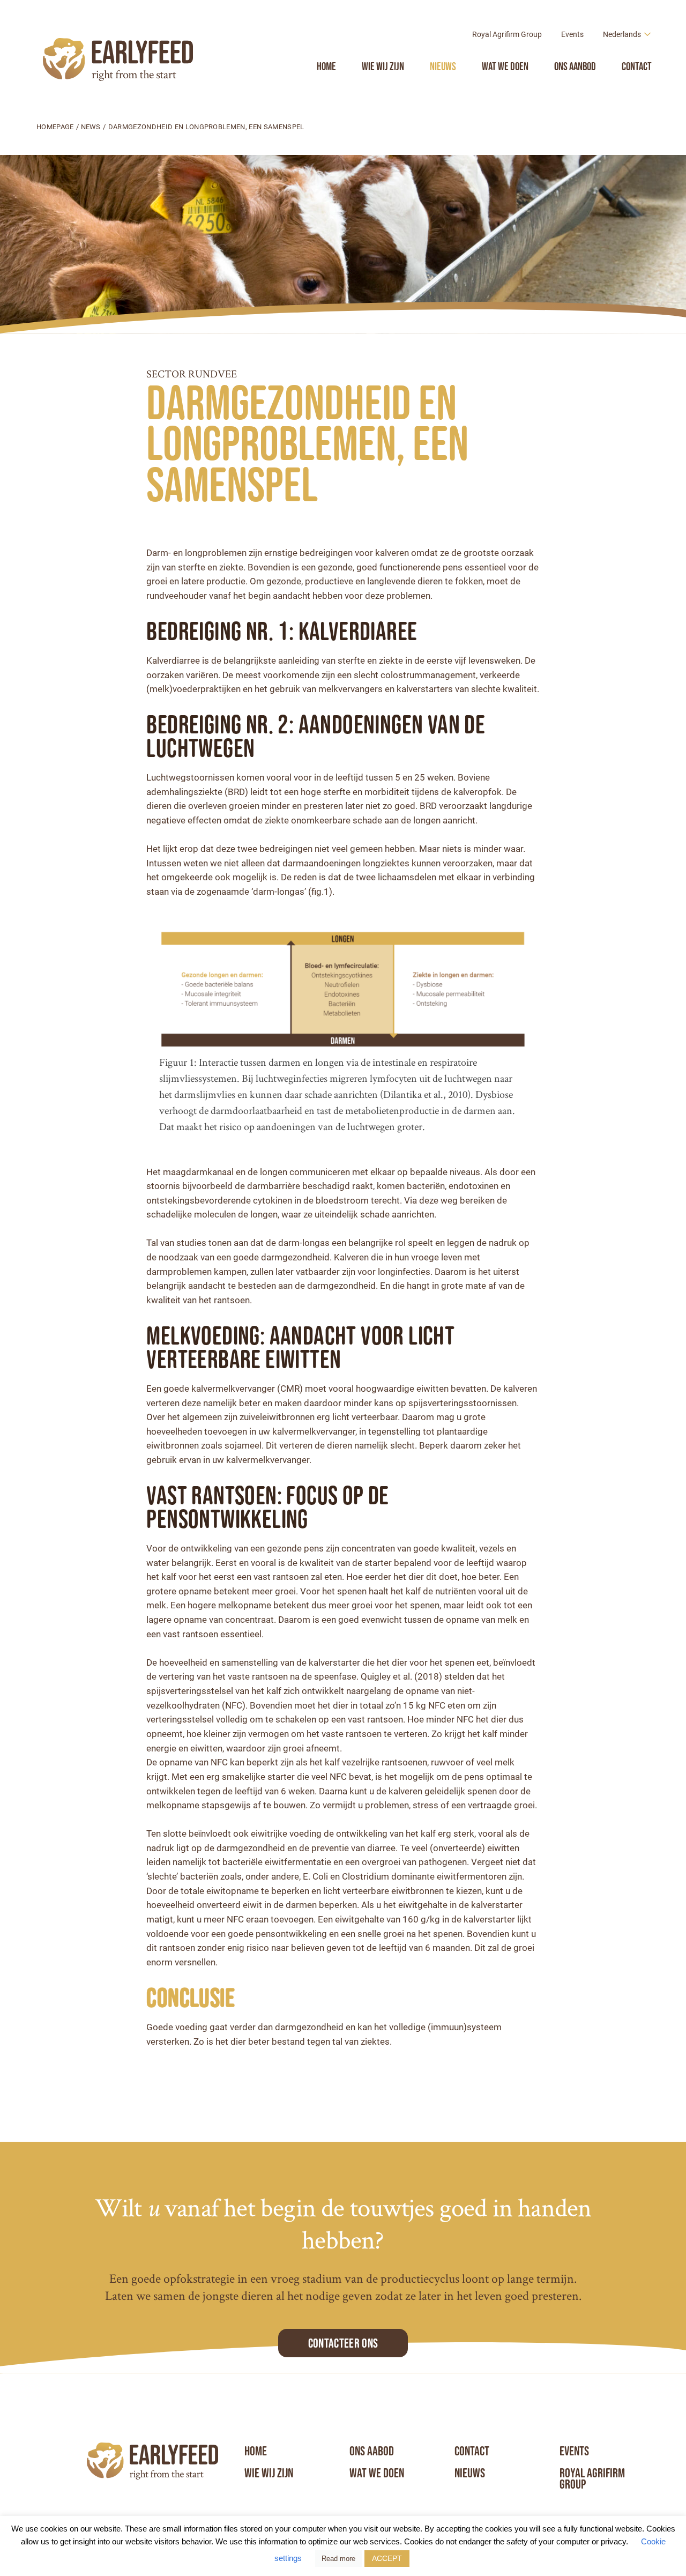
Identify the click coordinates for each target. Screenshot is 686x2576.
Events (572, 34)
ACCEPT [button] (387, 2558)
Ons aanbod (575, 66)
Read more (338, 2559)
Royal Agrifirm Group (507, 34)
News (91, 127)
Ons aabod (372, 2451)
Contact (637, 66)
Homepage (55, 127)
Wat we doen (505, 66)
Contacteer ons (343, 2343)
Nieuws (443, 66)
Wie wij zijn (383, 66)
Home (326, 66)
